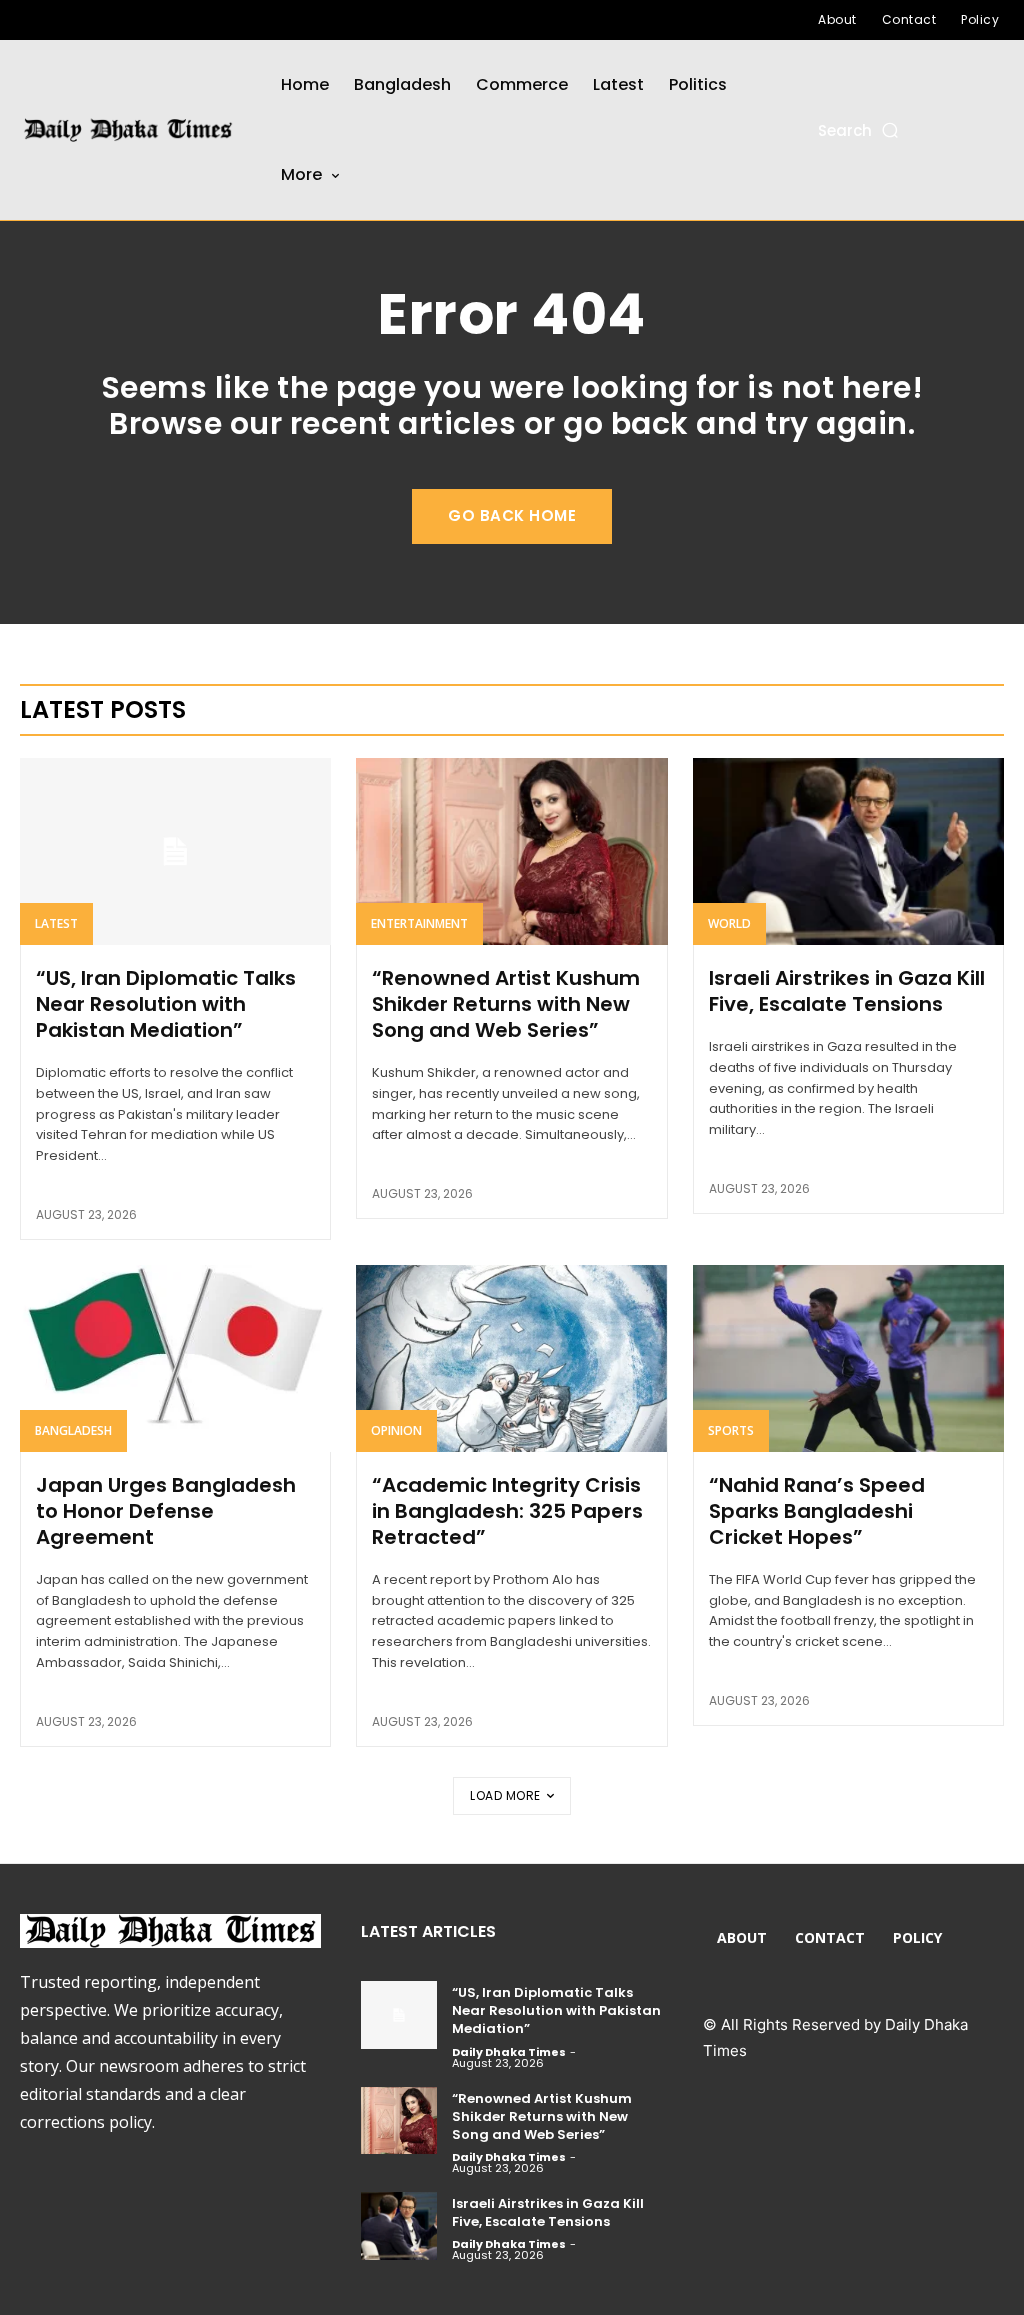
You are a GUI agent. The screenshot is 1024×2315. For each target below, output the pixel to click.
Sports (731, 1430)
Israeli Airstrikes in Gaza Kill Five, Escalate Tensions (847, 991)
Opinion (396, 1430)
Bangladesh (73, 1430)
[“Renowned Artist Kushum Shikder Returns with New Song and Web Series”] (511, 851)
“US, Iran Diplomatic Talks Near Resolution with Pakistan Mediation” (166, 1004)
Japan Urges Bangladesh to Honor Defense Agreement (166, 1511)
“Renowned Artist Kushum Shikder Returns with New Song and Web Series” (506, 1004)
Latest (56, 923)
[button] (859, 130)
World (729, 923)
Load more (505, 1795)
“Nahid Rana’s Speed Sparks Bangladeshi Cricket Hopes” (817, 1511)
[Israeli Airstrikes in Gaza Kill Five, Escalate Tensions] (848, 851)
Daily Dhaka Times (509, 2052)
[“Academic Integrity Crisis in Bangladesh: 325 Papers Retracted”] (511, 1358)
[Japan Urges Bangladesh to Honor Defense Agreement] (175, 1358)
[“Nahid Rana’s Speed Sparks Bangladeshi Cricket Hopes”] (848, 1358)
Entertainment (419, 923)
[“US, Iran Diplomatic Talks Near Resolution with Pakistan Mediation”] (175, 851)
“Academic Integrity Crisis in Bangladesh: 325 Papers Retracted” (507, 1511)
